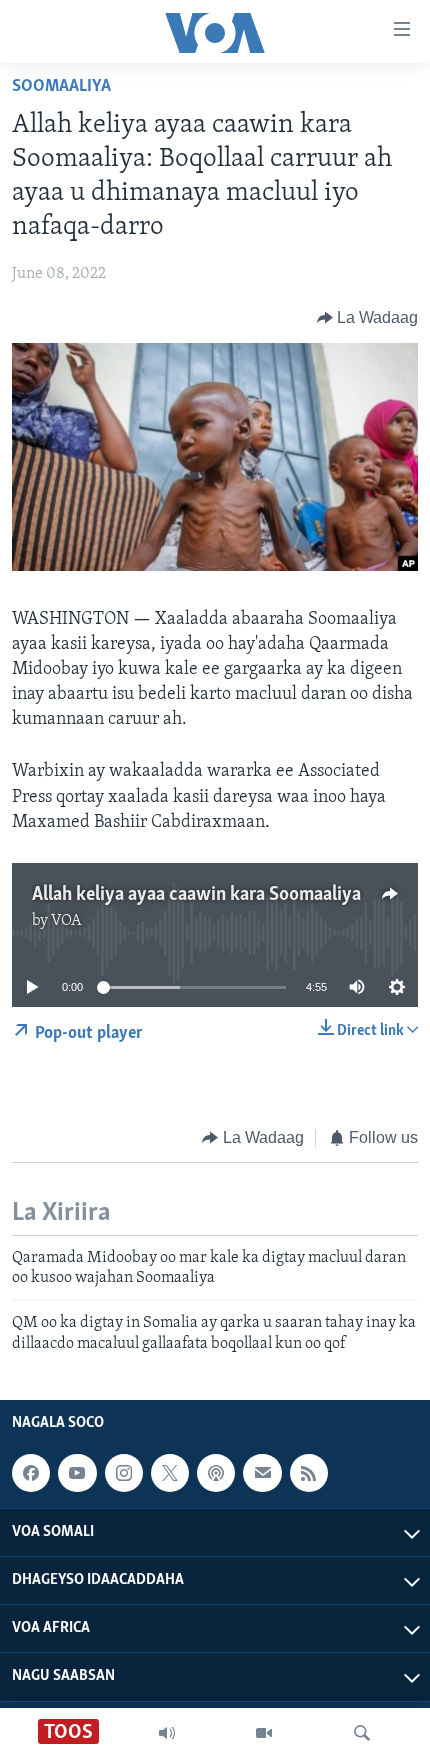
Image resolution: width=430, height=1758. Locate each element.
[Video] (264, 1733)
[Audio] (167, 1733)
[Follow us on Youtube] (77, 1473)
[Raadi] (362, 1733)
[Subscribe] (262, 1473)
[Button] (368, 318)
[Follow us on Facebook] (31, 1473)
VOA (66, 921)
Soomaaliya (61, 87)
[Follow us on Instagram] (124, 1473)
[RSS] (309, 1473)
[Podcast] (216, 1473)
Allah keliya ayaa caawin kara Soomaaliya (196, 895)
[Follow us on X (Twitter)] (170, 1473)
